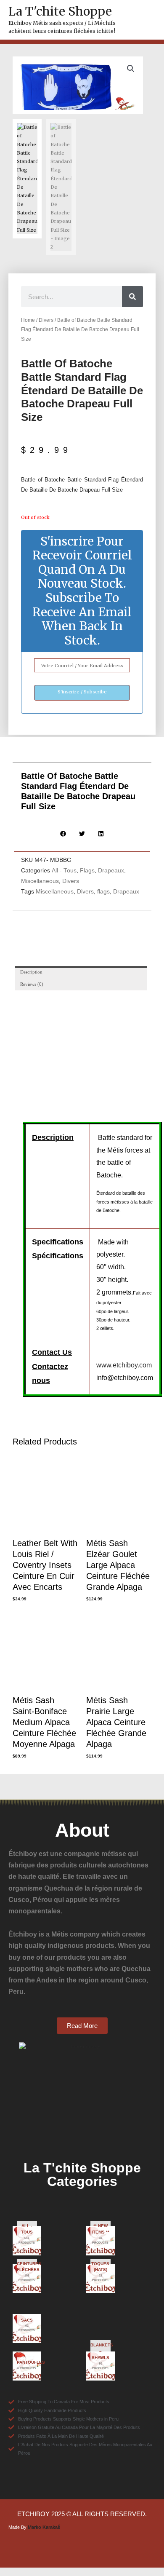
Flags (87, 871)
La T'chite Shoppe (60, 11)
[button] (131, 69)
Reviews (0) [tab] (32, 984)
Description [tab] (31, 972)
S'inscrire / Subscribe (82, 692)
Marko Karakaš (44, 2527)
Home (28, 320)
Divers (46, 320)
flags (103, 892)
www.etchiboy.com (124, 1365)
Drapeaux (111, 871)
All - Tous (64, 871)
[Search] (132, 297)
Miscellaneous (40, 881)
